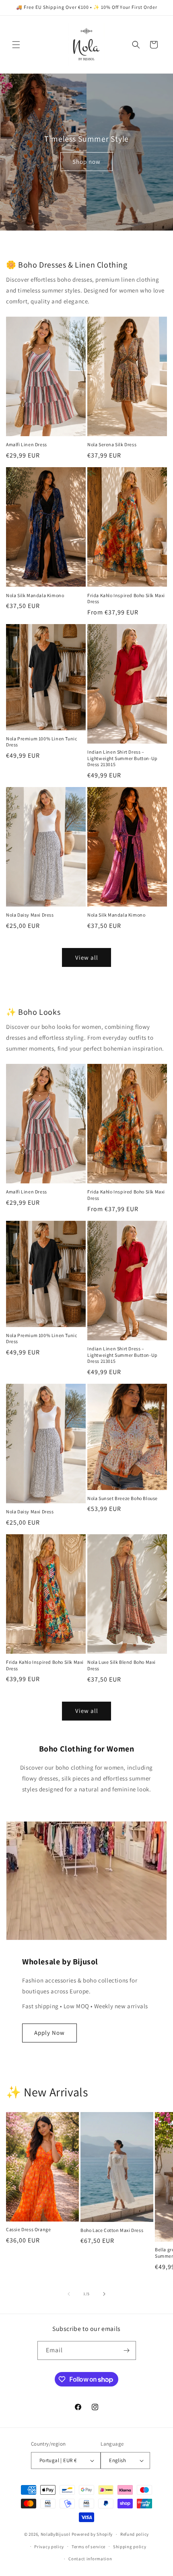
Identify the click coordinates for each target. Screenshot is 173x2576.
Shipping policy (130, 2547)
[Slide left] (69, 2294)
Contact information (90, 2559)
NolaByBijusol (56, 2534)
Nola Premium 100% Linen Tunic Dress (41, 742)
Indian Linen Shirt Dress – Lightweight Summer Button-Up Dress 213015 (123, 758)
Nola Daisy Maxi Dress (30, 915)
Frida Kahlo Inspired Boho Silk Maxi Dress (126, 599)
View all (87, 957)
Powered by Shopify (92, 2534)
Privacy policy (49, 2547)
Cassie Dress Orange (28, 2229)
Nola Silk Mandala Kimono (35, 595)
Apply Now (49, 2033)
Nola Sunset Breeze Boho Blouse (123, 1498)
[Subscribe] (127, 2350)
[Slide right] (104, 2294)
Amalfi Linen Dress (27, 444)
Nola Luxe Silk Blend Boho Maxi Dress (122, 1665)
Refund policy (135, 2534)
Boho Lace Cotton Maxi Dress (112, 2230)
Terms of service (89, 2547)
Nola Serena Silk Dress (112, 444)
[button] (16, 45)
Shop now (86, 161)
